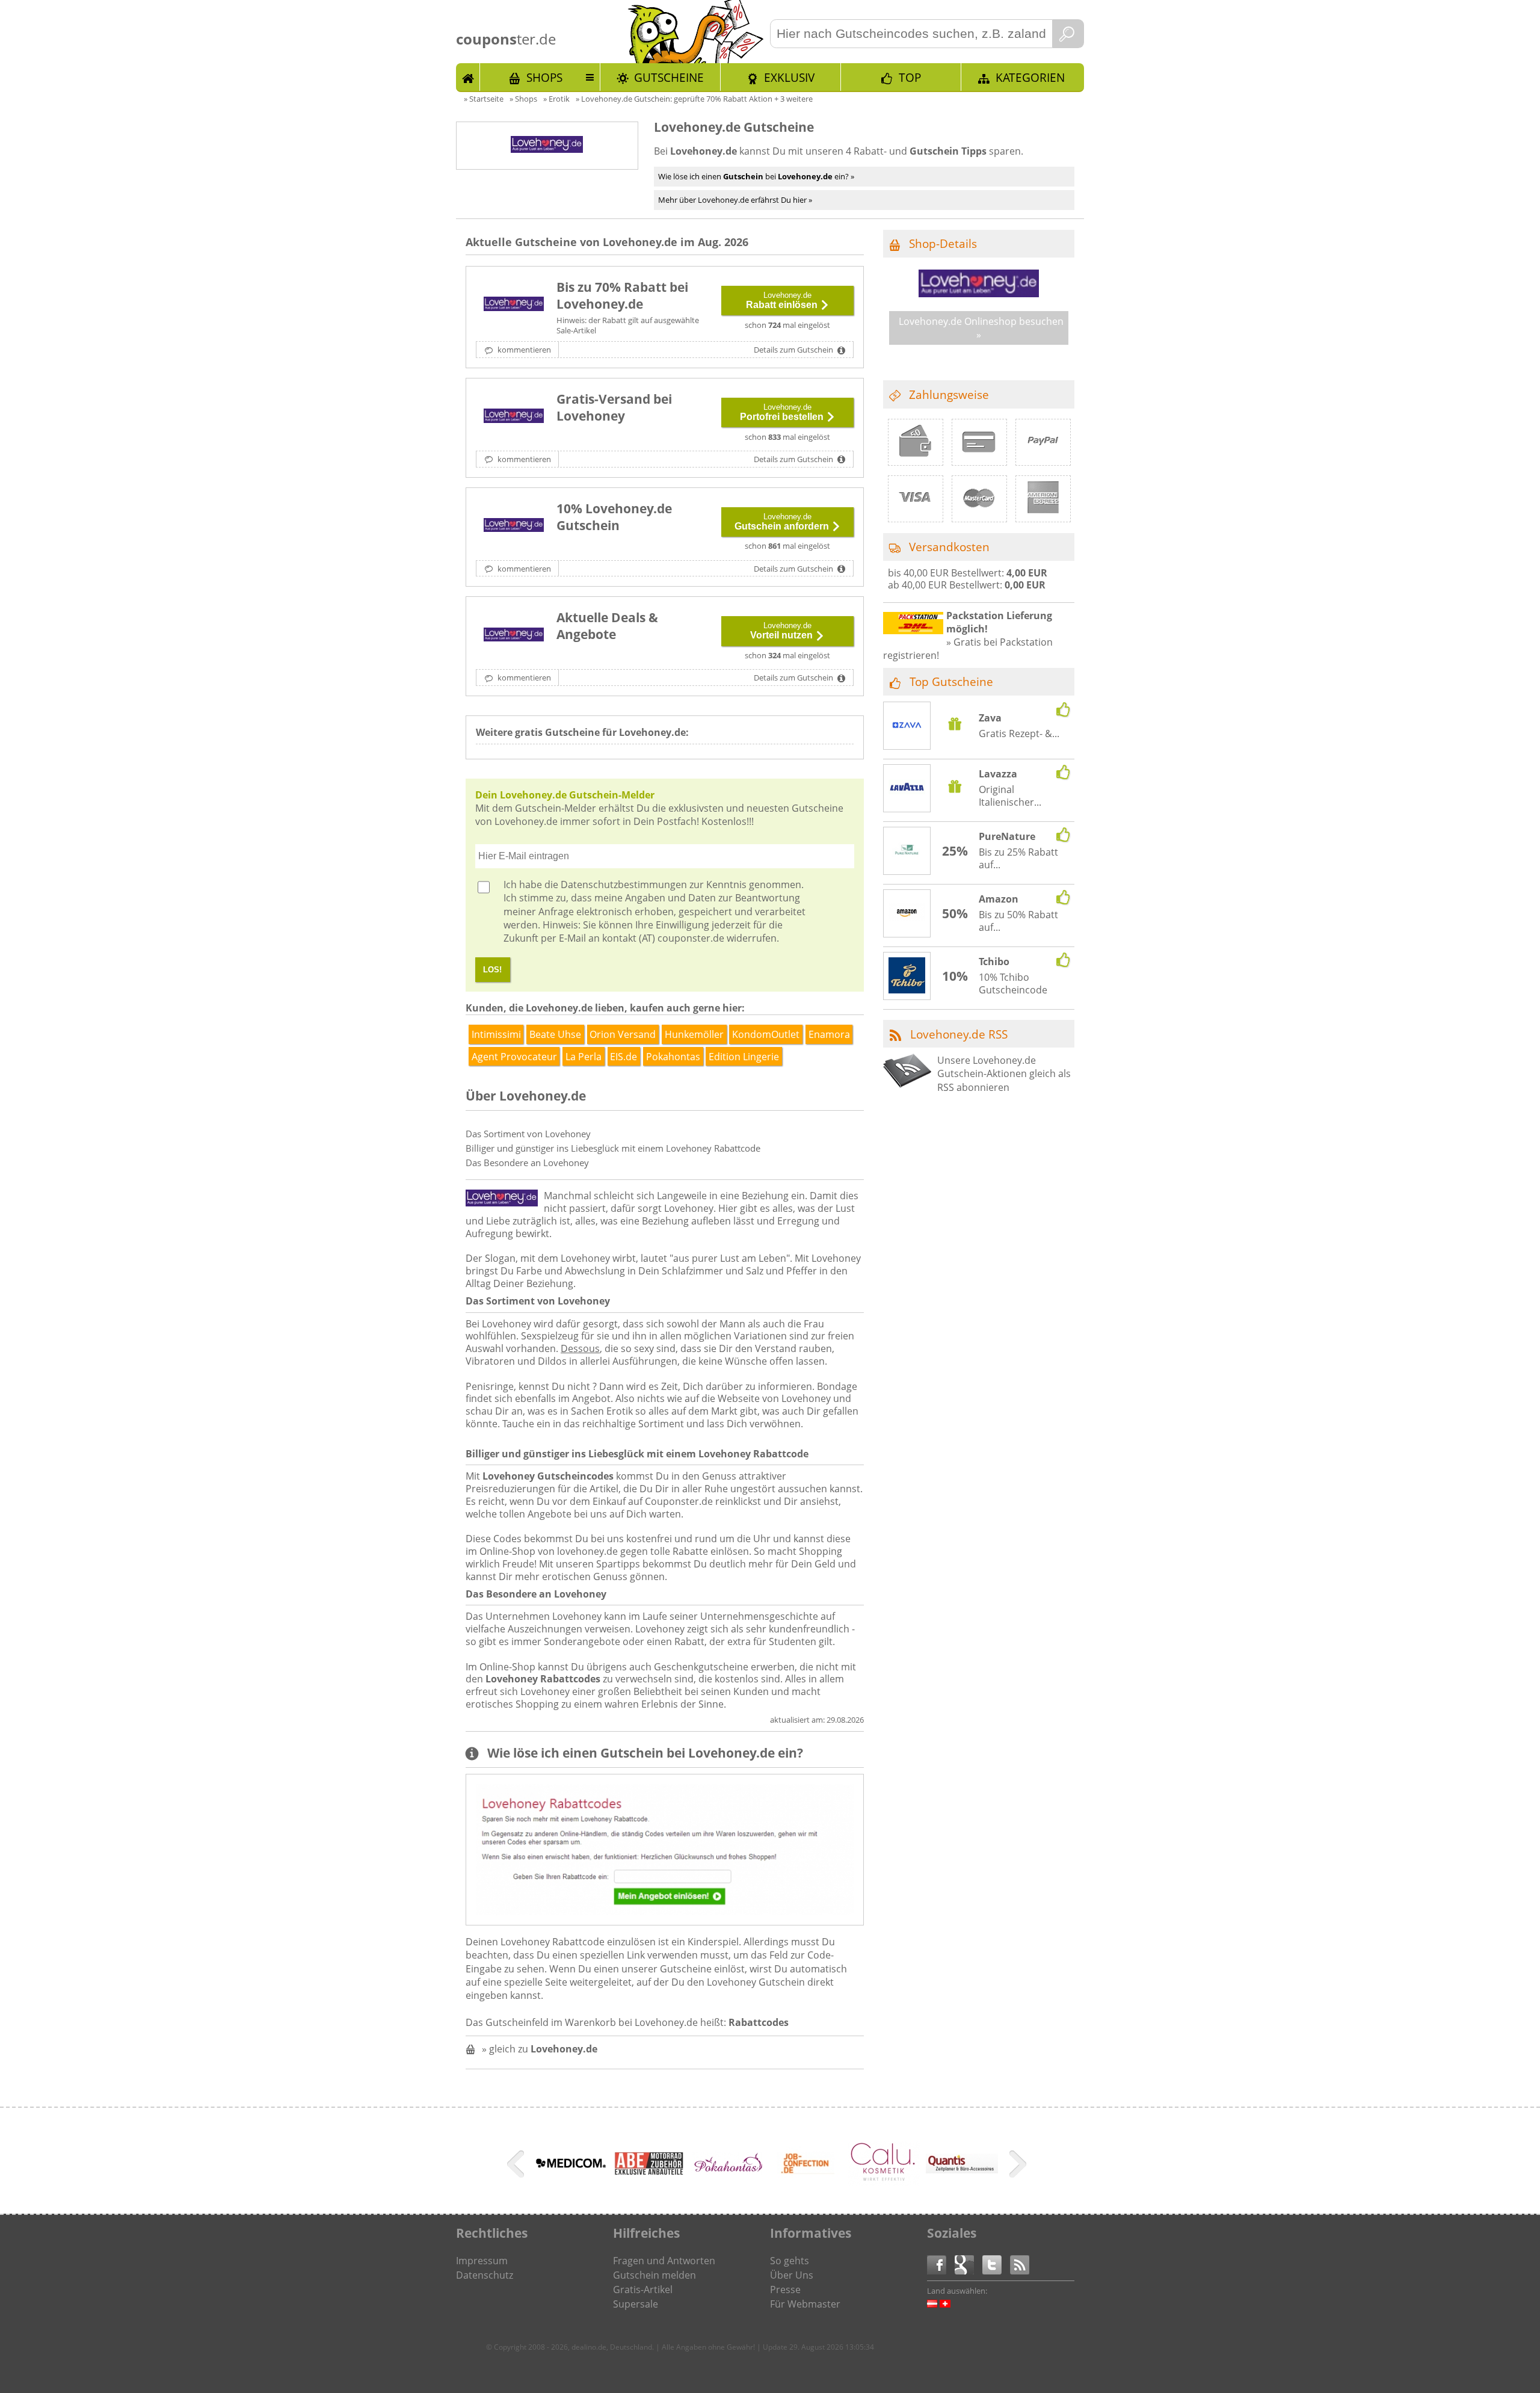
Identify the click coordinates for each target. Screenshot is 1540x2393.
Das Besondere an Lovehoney (527, 1163)
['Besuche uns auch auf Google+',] (969, 2264)
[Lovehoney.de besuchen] (979, 294)
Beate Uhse (555, 1034)
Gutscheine (669, 77)
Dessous (580, 1348)
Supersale (636, 2304)
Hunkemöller (694, 1034)
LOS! (492, 970)
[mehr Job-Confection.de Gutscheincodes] (805, 2184)
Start (468, 77)
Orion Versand (623, 1034)
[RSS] (1020, 2264)
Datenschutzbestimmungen (624, 885)
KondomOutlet (766, 1034)
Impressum (482, 2261)
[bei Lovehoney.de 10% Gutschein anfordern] (514, 526)
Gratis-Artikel (643, 2290)
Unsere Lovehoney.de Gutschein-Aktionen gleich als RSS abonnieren (1004, 1074)
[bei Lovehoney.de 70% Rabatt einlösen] (514, 305)
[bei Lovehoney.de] (514, 635)
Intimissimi (496, 1034)
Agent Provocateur (514, 1057)
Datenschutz (485, 2275)
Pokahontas (673, 1057)
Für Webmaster (805, 2304)
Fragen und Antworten (664, 2261)
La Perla (584, 1057)
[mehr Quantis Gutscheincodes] (962, 2170)
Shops (544, 77)
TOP (910, 77)
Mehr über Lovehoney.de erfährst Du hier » (735, 200)
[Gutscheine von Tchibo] (907, 977)
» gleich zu (540, 2049)
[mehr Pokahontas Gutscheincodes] (727, 2171)
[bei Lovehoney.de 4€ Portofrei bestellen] (514, 417)
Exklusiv (789, 77)
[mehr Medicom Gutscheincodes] (571, 2172)
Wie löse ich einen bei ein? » (756, 176)
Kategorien (1030, 77)
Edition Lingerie (744, 1057)
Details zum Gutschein (794, 350)
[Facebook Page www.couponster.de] (941, 2264)
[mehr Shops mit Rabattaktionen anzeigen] (517, 2166)
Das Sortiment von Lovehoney (528, 1134)
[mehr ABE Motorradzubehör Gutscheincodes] (649, 2172)
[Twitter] (996, 2264)
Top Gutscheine (951, 681)
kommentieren (523, 350)
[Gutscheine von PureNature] (907, 851)
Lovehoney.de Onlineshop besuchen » (981, 328)
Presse (785, 2290)
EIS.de (624, 1057)
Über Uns (792, 2275)
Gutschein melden (654, 2275)
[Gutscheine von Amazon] (907, 914)
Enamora (829, 1034)
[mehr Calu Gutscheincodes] (884, 2182)
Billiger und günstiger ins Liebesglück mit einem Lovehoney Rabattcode (613, 1148)
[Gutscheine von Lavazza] (907, 789)
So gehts (790, 2261)
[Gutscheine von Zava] (907, 727)
